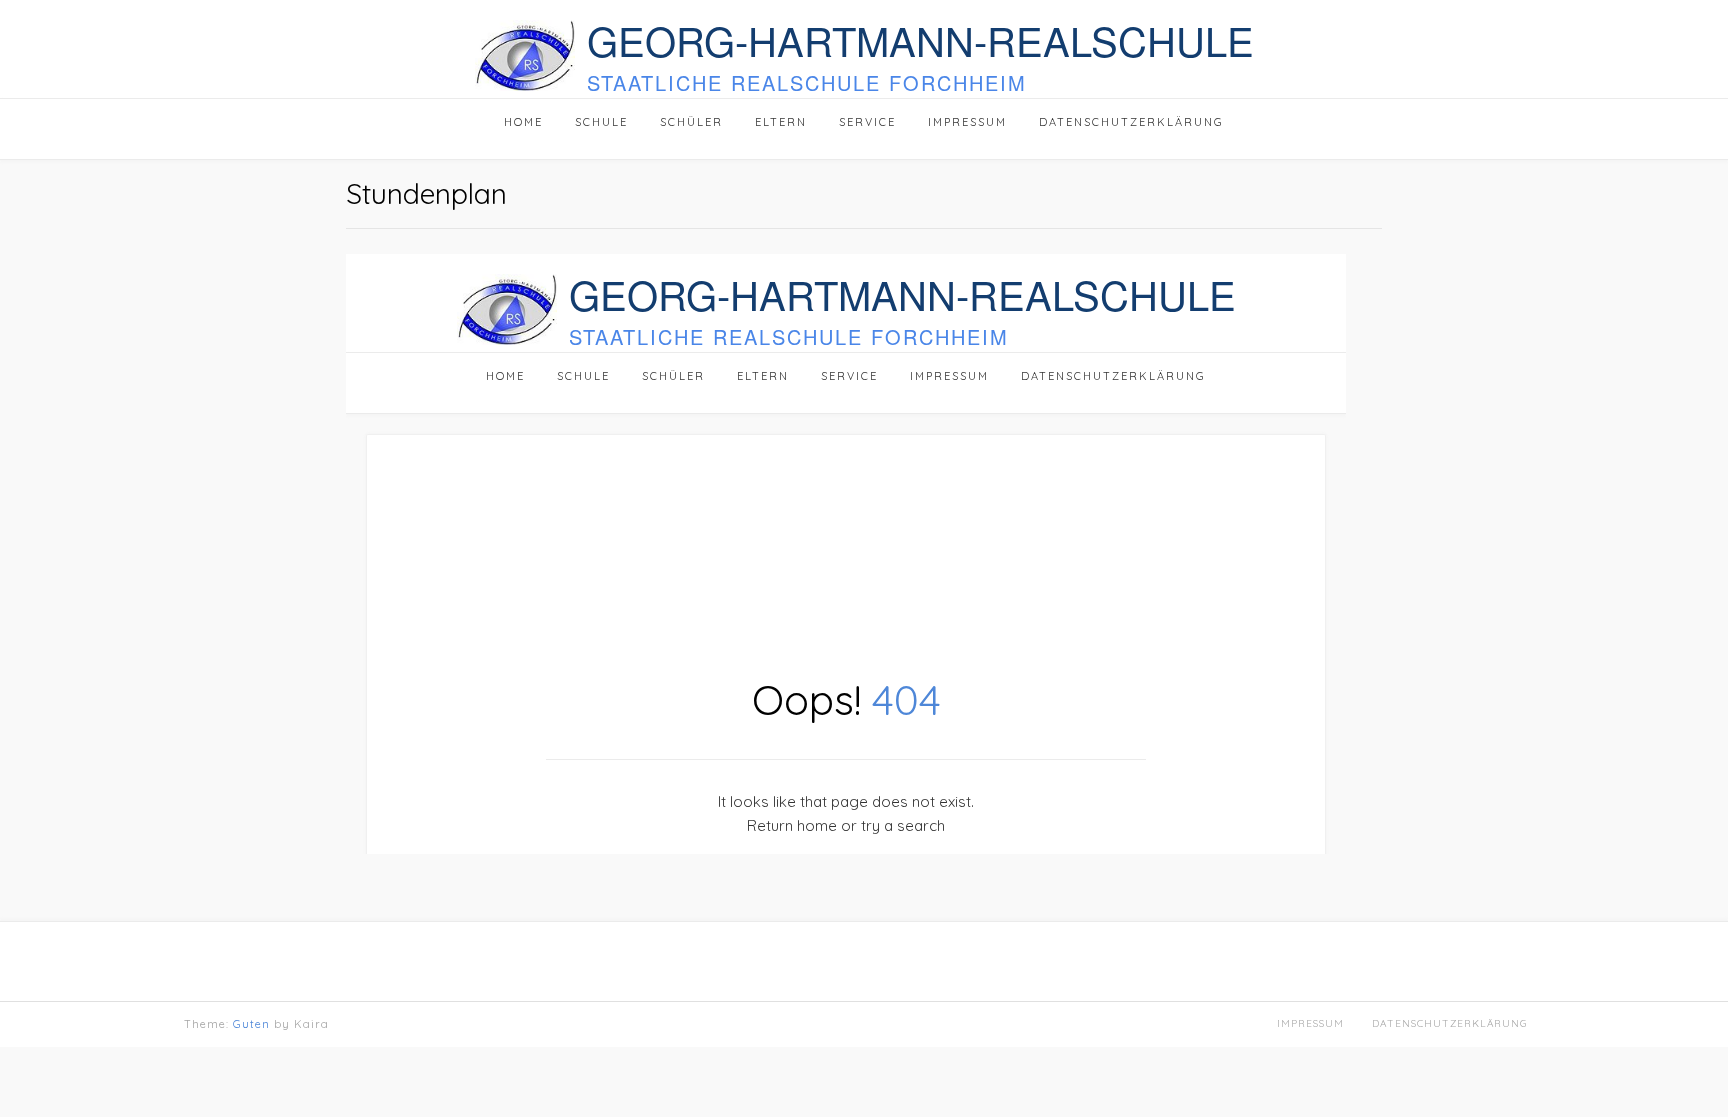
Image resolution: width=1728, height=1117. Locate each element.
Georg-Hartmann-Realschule (920, 40)
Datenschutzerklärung (1449, 1023)
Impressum (1310, 1023)
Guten (251, 1024)
